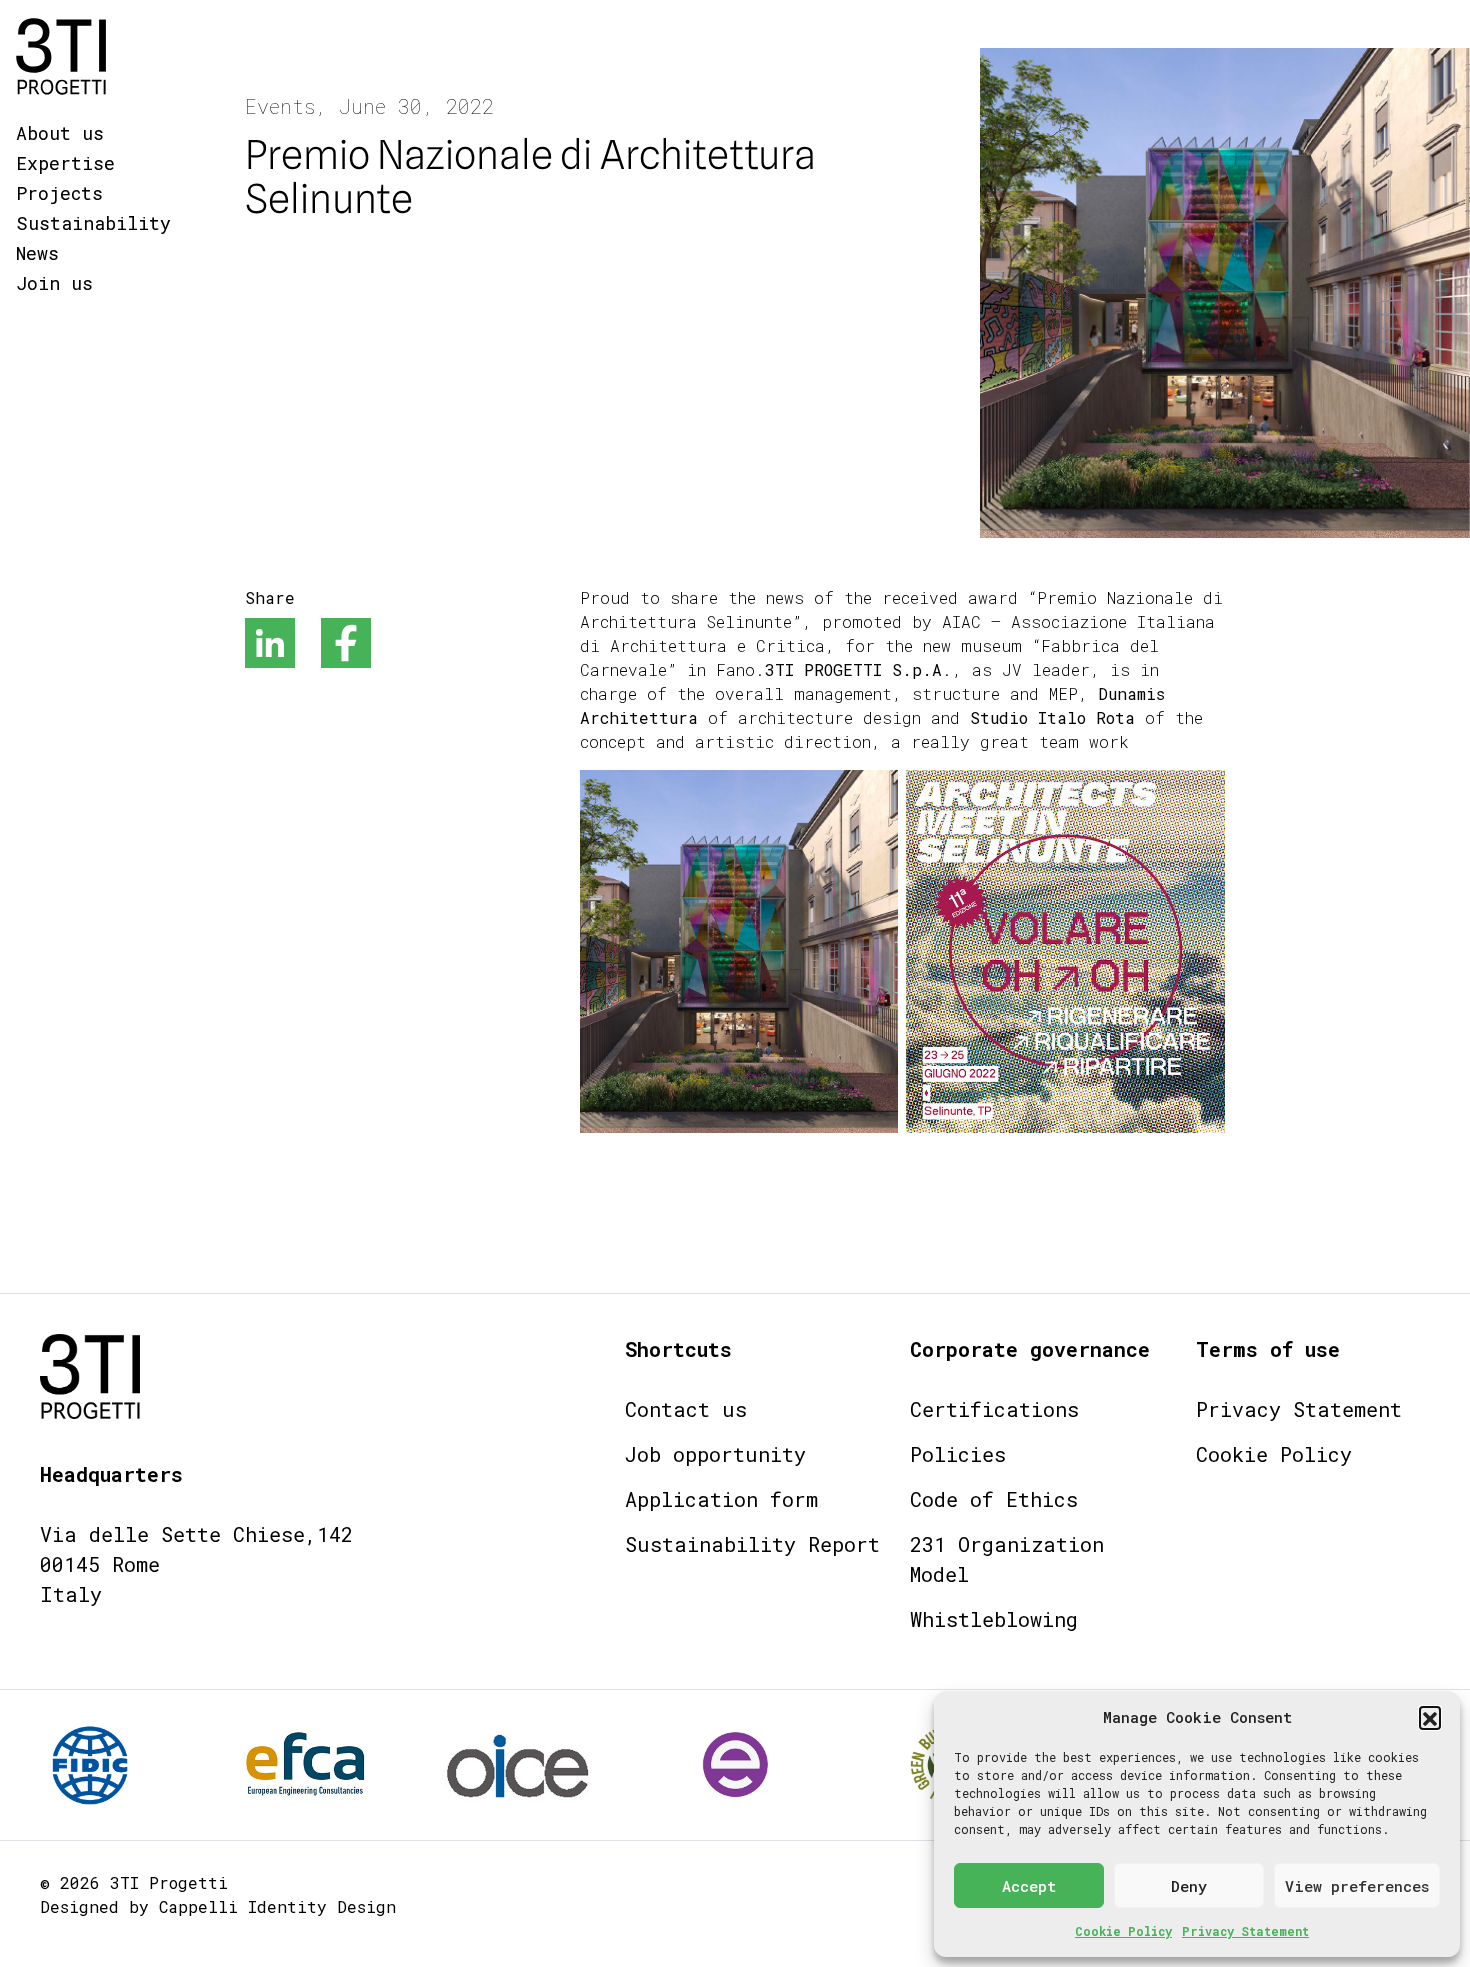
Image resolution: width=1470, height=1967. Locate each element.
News (37, 253)
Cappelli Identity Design (277, 1906)
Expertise (65, 163)
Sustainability (93, 223)
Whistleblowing (994, 1619)
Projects (59, 193)
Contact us (686, 1409)
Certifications (994, 1409)
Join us (54, 283)
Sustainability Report (752, 1544)
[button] (1430, 1717)
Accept (1029, 1886)
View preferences (1357, 1886)
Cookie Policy (1123, 1931)
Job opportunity (715, 1454)
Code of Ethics (994, 1499)
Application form (721, 1499)
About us (60, 133)
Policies (958, 1454)
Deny (1189, 1886)
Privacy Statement (1245, 1931)
